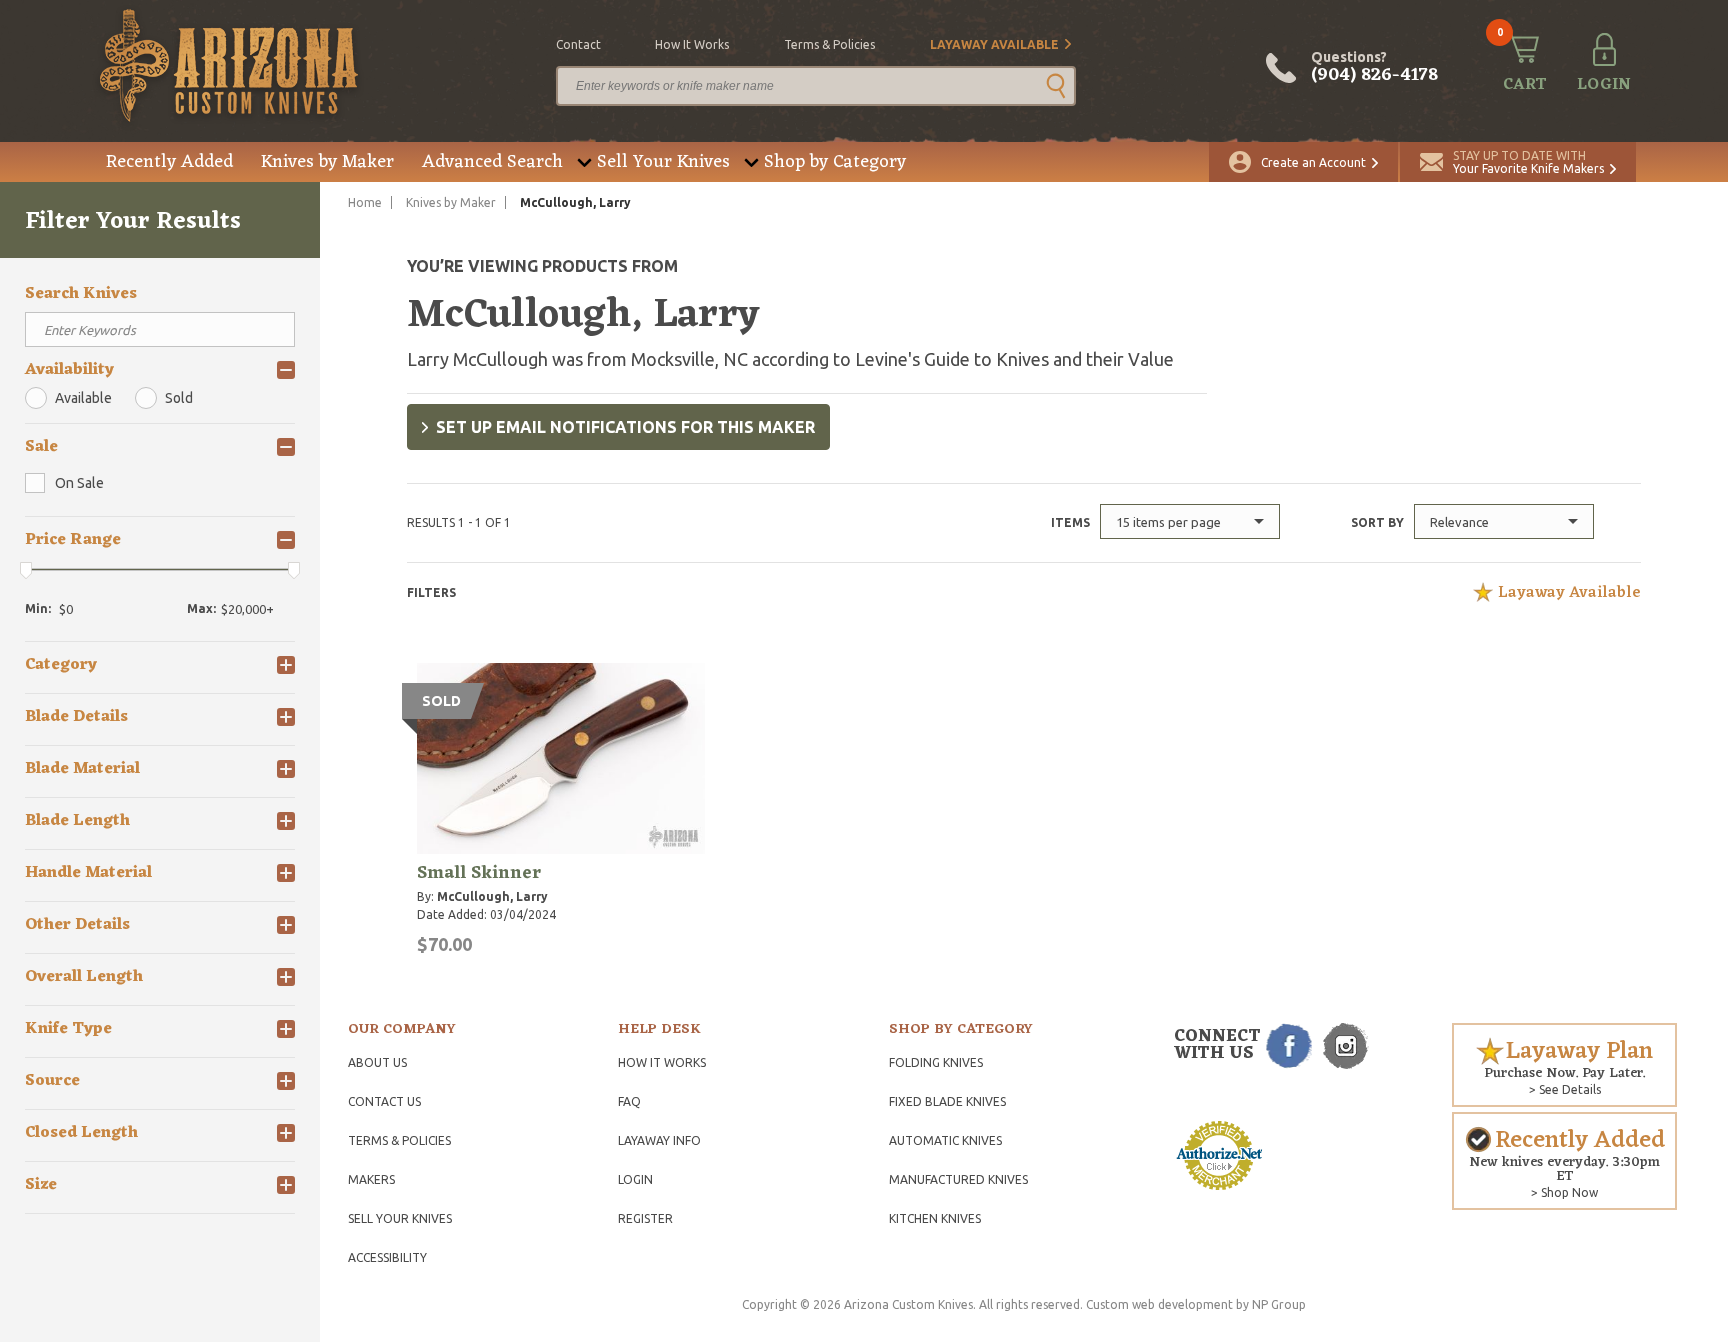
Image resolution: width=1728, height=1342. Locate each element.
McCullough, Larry (492, 896)
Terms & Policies (399, 1140)
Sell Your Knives (663, 162)
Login (635, 1179)
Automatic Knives (945, 1140)
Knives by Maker (327, 162)
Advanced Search (492, 162)
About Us (377, 1062)
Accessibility (387, 1257)
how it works (692, 44)
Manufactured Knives (958, 1179)
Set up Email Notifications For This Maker (625, 427)
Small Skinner (479, 873)
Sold (179, 398)
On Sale (79, 483)
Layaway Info (659, 1140)
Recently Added (169, 162)
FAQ (629, 1101)
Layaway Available (994, 44)
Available (83, 398)
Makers (371, 1179)
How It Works (662, 1062)
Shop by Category (835, 162)
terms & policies (829, 44)
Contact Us (384, 1101)
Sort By (1377, 522)
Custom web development (1159, 1304)
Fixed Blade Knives (947, 1101)
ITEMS (1070, 522)
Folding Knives (936, 1062)
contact (578, 44)
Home (365, 202)
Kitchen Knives (935, 1218)
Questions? (1374, 68)
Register (645, 1218)
